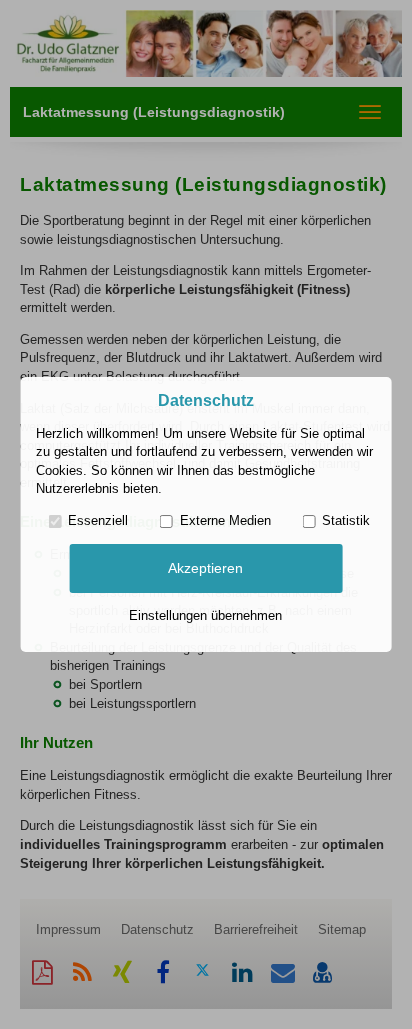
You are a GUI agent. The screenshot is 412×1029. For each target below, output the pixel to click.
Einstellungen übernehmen (205, 615)
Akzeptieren (205, 568)
